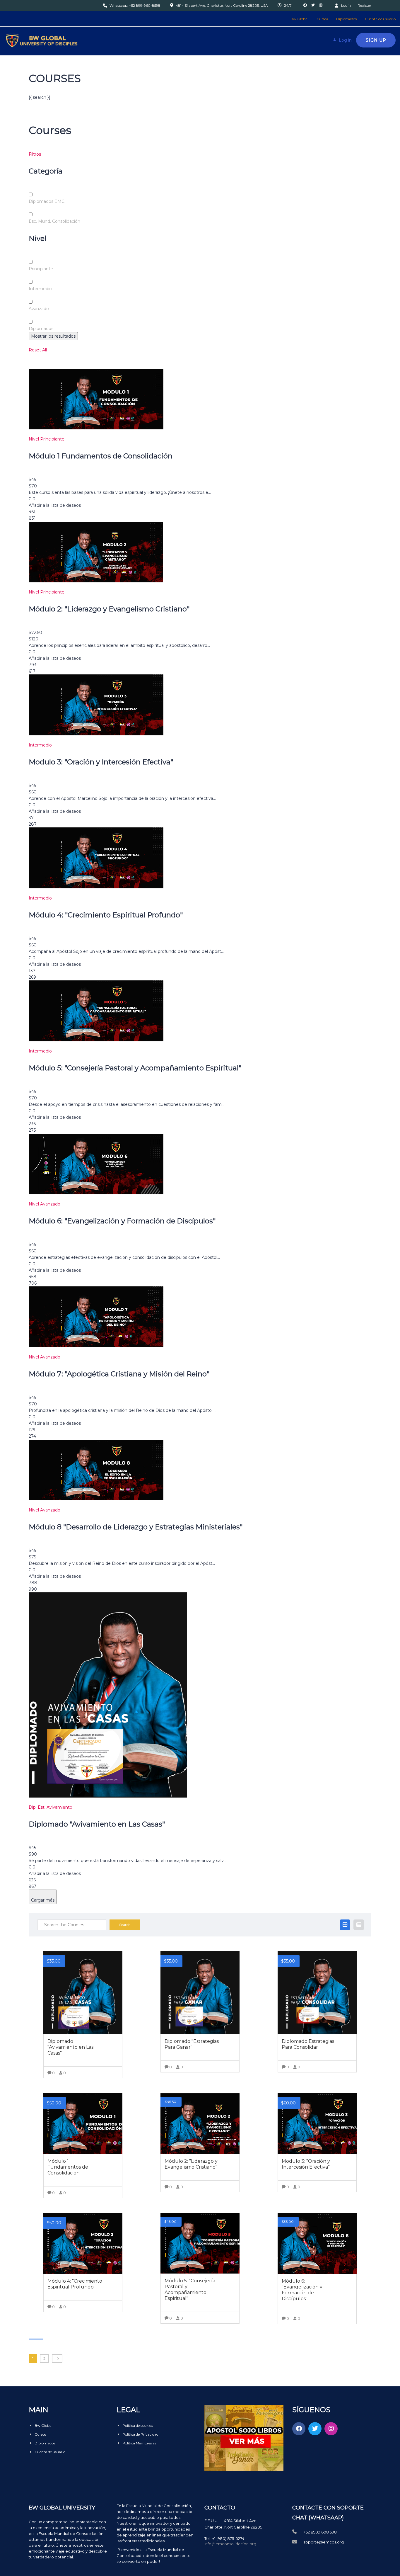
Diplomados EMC (47, 201)
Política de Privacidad (140, 2434)
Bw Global (299, 19)
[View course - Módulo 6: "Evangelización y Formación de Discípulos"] (317, 2243)
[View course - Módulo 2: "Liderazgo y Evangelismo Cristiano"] (200, 2123)
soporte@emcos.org (324, 2542)
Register (364, 6)
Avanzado (39, 309)
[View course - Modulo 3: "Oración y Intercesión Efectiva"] (317, 2123)
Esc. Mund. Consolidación (54, 221)
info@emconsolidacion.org (230, 2544)
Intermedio (40, 289)
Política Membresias (139, 2443)
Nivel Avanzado (45, 1204)
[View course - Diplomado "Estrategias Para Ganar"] (200, 1993)
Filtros (35, 154)
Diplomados (346, 19)
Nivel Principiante (47, 439)
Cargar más (43, 1900)
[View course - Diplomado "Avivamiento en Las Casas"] (83, 1993)
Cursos (322, 19)
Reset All (38, 350)
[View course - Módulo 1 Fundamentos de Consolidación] (83, 2123)
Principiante (41, 269)
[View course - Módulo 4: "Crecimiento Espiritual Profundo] (83, 2243)
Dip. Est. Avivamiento (51, 1807)
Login (346, 5)
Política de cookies (137, 2425)
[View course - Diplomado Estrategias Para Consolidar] (317, 1993)
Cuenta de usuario (380, 19)
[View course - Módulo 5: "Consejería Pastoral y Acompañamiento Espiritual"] (200, 2243)
